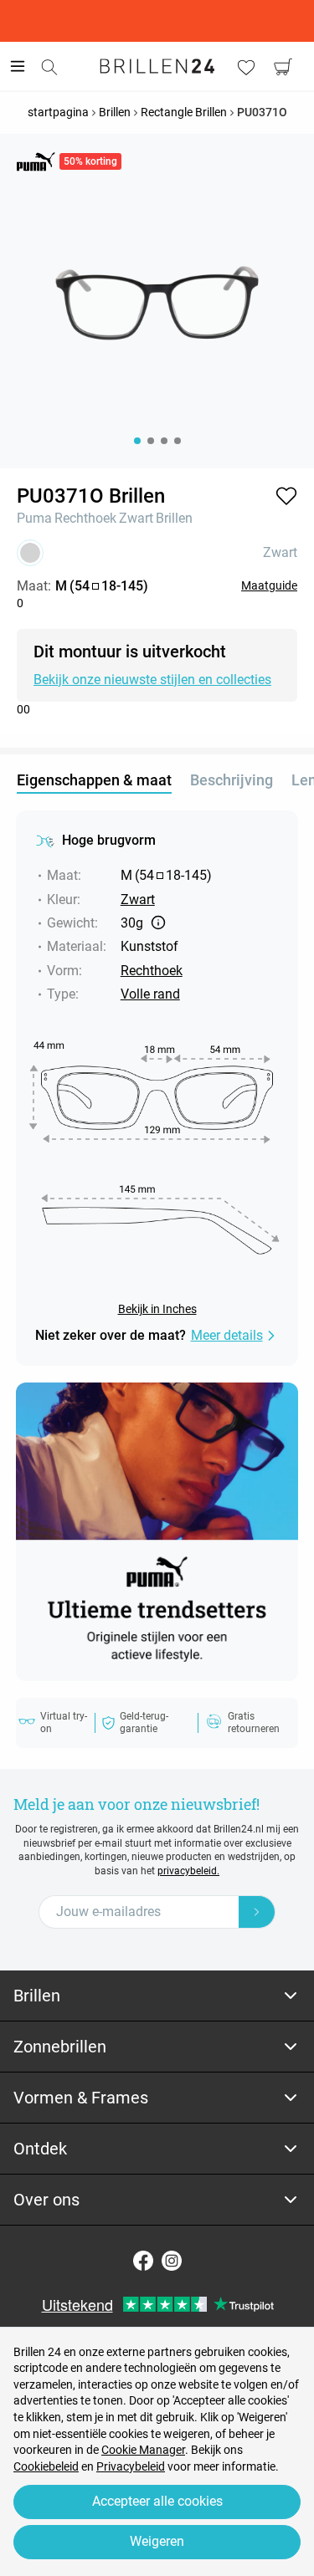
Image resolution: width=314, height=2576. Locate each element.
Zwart (136, 518)
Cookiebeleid (46, 2466)
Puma (34, 518)
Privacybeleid (131, 2466)
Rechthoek (85, 518)
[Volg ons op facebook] (143, 2261)
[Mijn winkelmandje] (283, 67)
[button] (286, 496)
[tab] (157, 1996)
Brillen (174, 518)
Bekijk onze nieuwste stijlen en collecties (152, 680)
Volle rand (150, 994)
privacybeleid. (188, 1871)
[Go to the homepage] (157, 66)
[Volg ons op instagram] (172, 2261)
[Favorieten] (246, 67)
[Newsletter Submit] (257, 1912)
